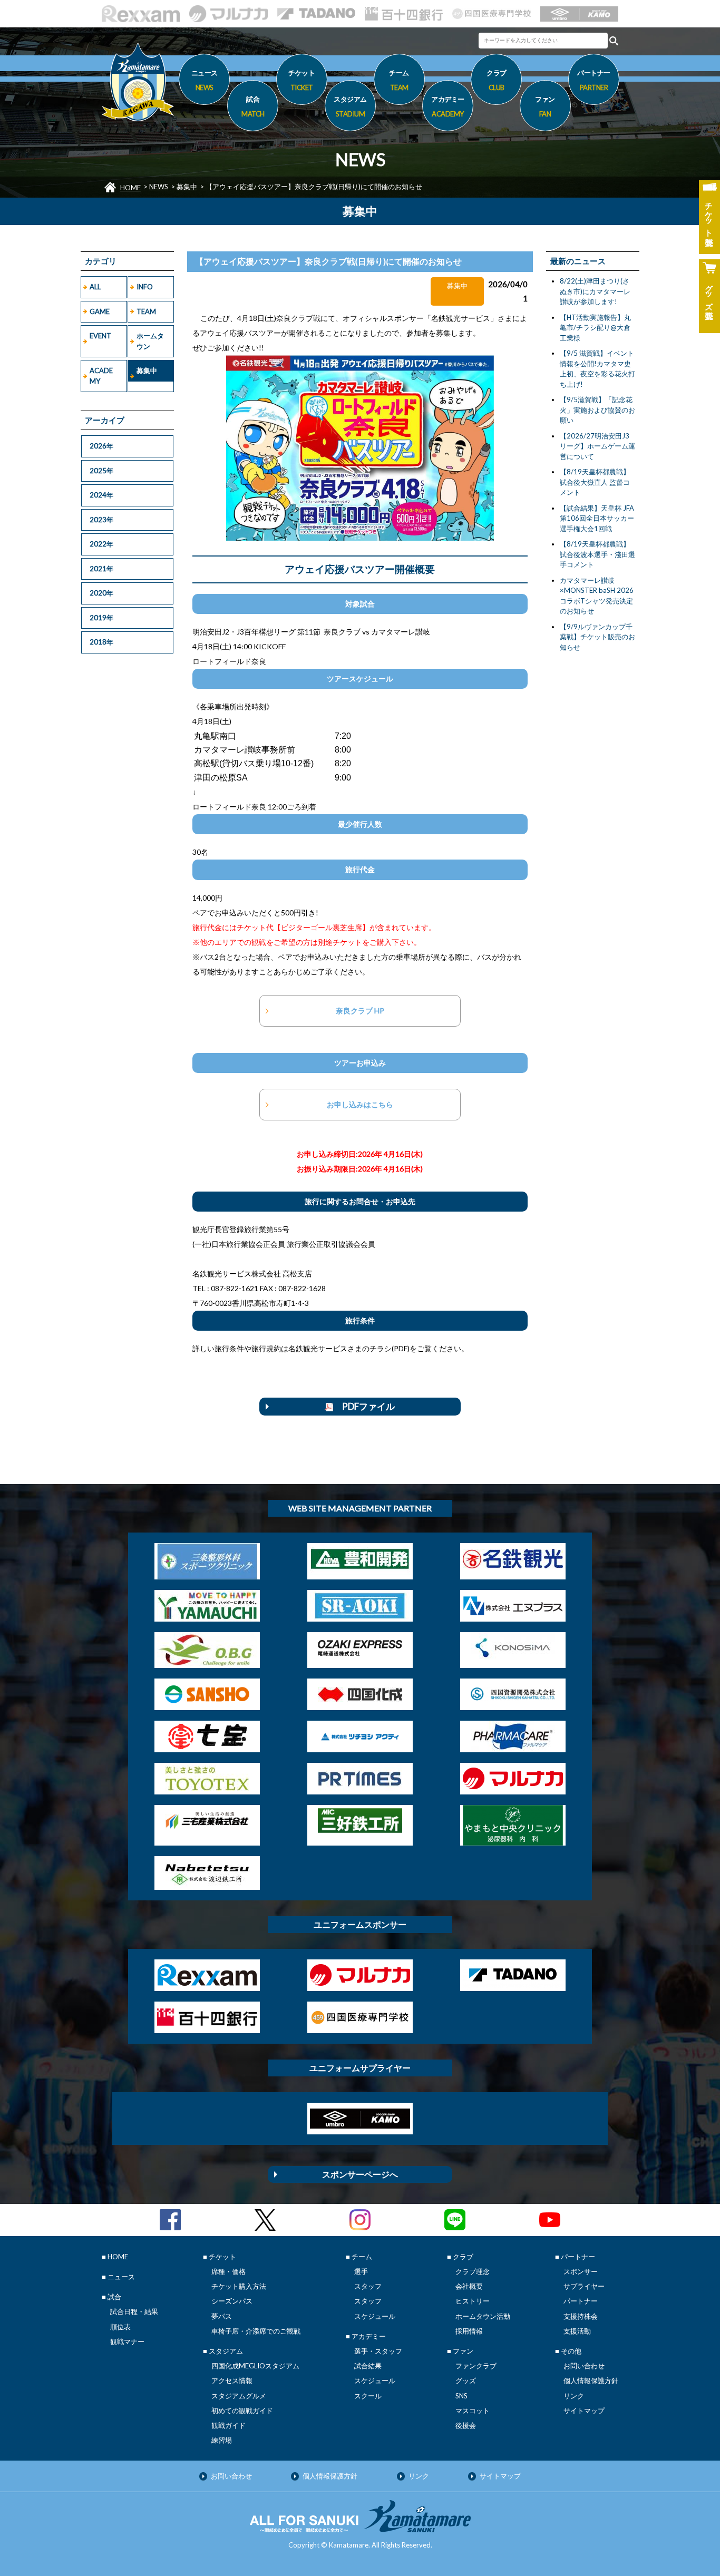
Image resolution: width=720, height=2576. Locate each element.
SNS (461, 2396)
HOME (130, 188)
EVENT (100, 336)
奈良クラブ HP (360, 1011)
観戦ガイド (228, 2425)
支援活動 (577, 2331)
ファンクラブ (476, 2366)
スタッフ (368, 2286)
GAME (100, 311)
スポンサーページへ (360, 2174)
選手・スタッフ (378, 2351)
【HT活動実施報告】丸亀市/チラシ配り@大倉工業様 (595, 328)
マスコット (473, 2411)
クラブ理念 (473, 2271)
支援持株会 (581, 2316)
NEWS (159, 187)
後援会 (466, 2425)
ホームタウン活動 (483, 2316)
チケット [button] (301, 80)
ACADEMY (101, 376)
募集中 (187, 187)
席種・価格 (228, 2271)
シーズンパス (232, 2301)
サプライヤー (584, 2286)
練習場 (222, 2440)
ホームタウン (150, 341)
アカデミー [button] (448, 106)
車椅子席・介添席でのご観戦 (256, 2331)
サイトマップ (584, 2411)
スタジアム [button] (350, 106)
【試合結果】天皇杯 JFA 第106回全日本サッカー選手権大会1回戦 (597, 518)
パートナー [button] (594, 80)
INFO (145, 287)
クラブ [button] (497, 80)
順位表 (120, 2327)
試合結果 (368, 2366)
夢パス (222, 2316)
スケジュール (375, 2316)
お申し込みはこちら (360, 1104)
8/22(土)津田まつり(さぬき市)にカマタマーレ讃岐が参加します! (595, 291)
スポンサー (581, 2271)
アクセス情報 (232, 2380)
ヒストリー (473, 2301)
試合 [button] (253, 106)
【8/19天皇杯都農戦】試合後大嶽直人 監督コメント (595, 482)
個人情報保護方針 (591, 2380)
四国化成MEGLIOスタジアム (255, 2366)
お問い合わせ (584, 2366)
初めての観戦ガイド (242, 2411)
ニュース (205, 80)
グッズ (466, 2380)
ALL (95, 287)
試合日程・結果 (134, 2311)
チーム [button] (399, 80)
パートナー (581, 2301)
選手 (361, 2271)
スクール (368, 2396)
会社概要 (469, 2286)
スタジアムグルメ (239, 2396)
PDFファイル (364, 1406)
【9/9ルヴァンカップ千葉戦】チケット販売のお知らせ (597, 637)
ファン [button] (545, 106)
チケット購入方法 (239, 2286)
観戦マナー (127, 2341)
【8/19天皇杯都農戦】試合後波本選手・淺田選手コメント (597, 554)
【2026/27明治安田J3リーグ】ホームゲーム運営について (597, 446)
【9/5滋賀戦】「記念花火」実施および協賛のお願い (597, 410)
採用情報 (469, 2331)
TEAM (146, 311)
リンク (574, 2396)
